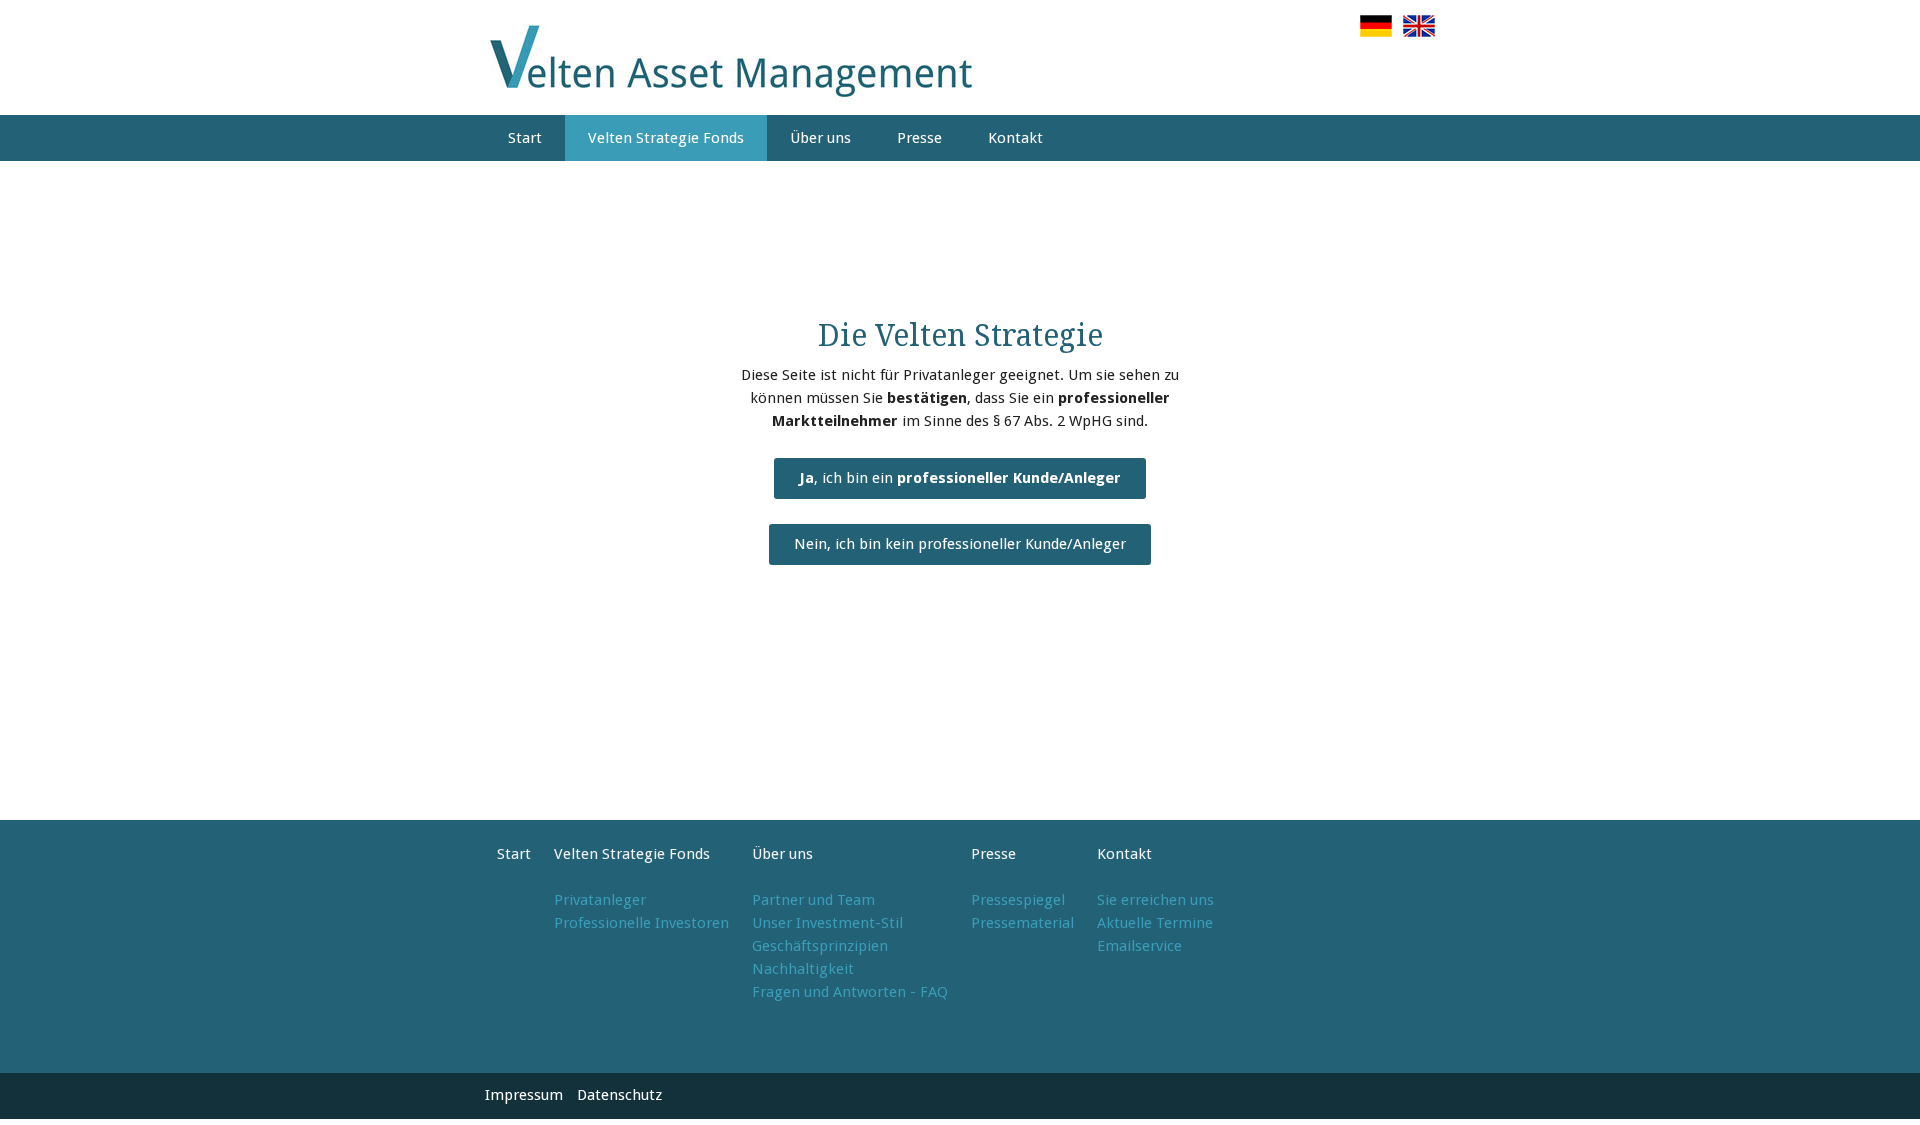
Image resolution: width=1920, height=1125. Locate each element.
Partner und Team (813, 900)
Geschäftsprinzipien (820, 946)
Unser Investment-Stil (827, 923)
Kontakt (1015, 138)
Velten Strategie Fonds (666, 138)
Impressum (524, 1095)
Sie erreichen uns (1155, 900)
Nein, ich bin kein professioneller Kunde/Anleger (960, 544)
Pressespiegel (1018, 900)
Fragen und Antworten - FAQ (850, 992)
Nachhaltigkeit (803, 969)
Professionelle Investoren (641, 923)
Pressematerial (1022, 923)
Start (525, 138)
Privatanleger (600, 900)
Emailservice (1139, 946)
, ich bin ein (960, 478)
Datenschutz (619, 1095)
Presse (919, 138)
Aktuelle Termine (1155, 923)
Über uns (820, 138)
